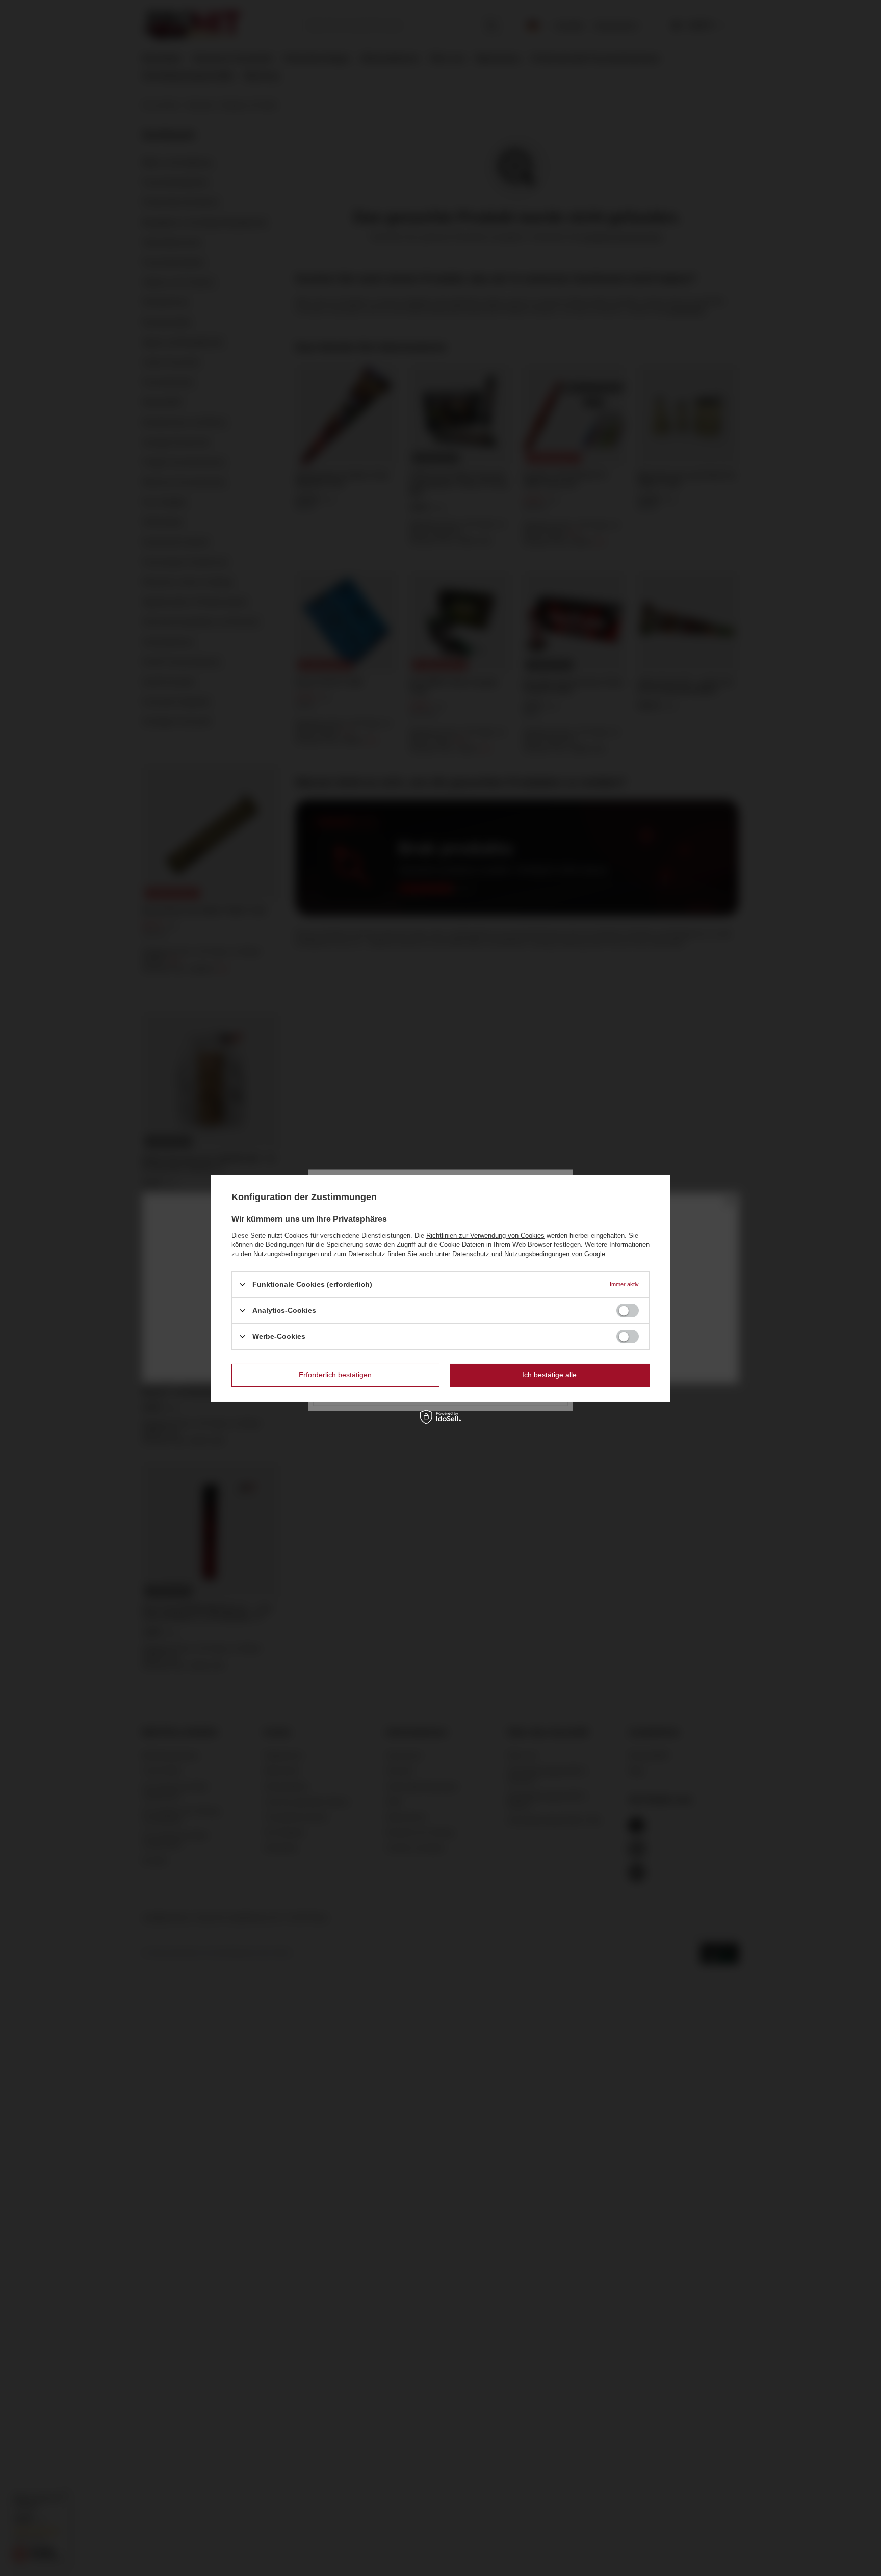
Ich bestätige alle (549, 1375)
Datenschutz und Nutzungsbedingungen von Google (529, 1253)
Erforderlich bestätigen (335, 1375)
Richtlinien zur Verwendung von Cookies (485, 1235)
